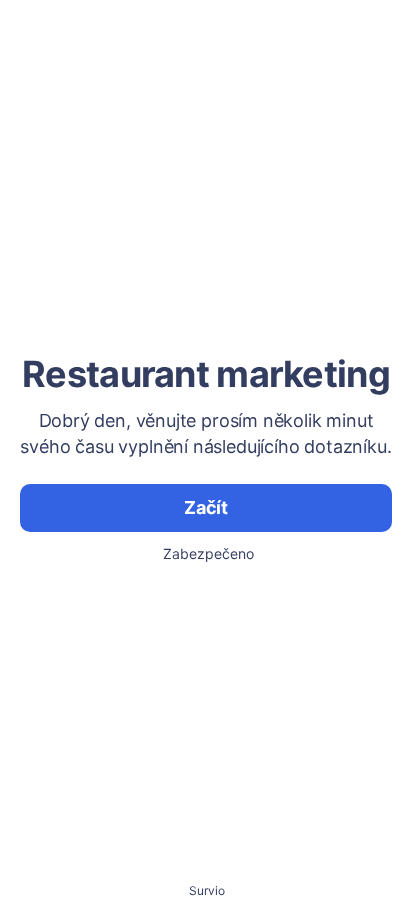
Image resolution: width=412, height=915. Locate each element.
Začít (206, 507)
